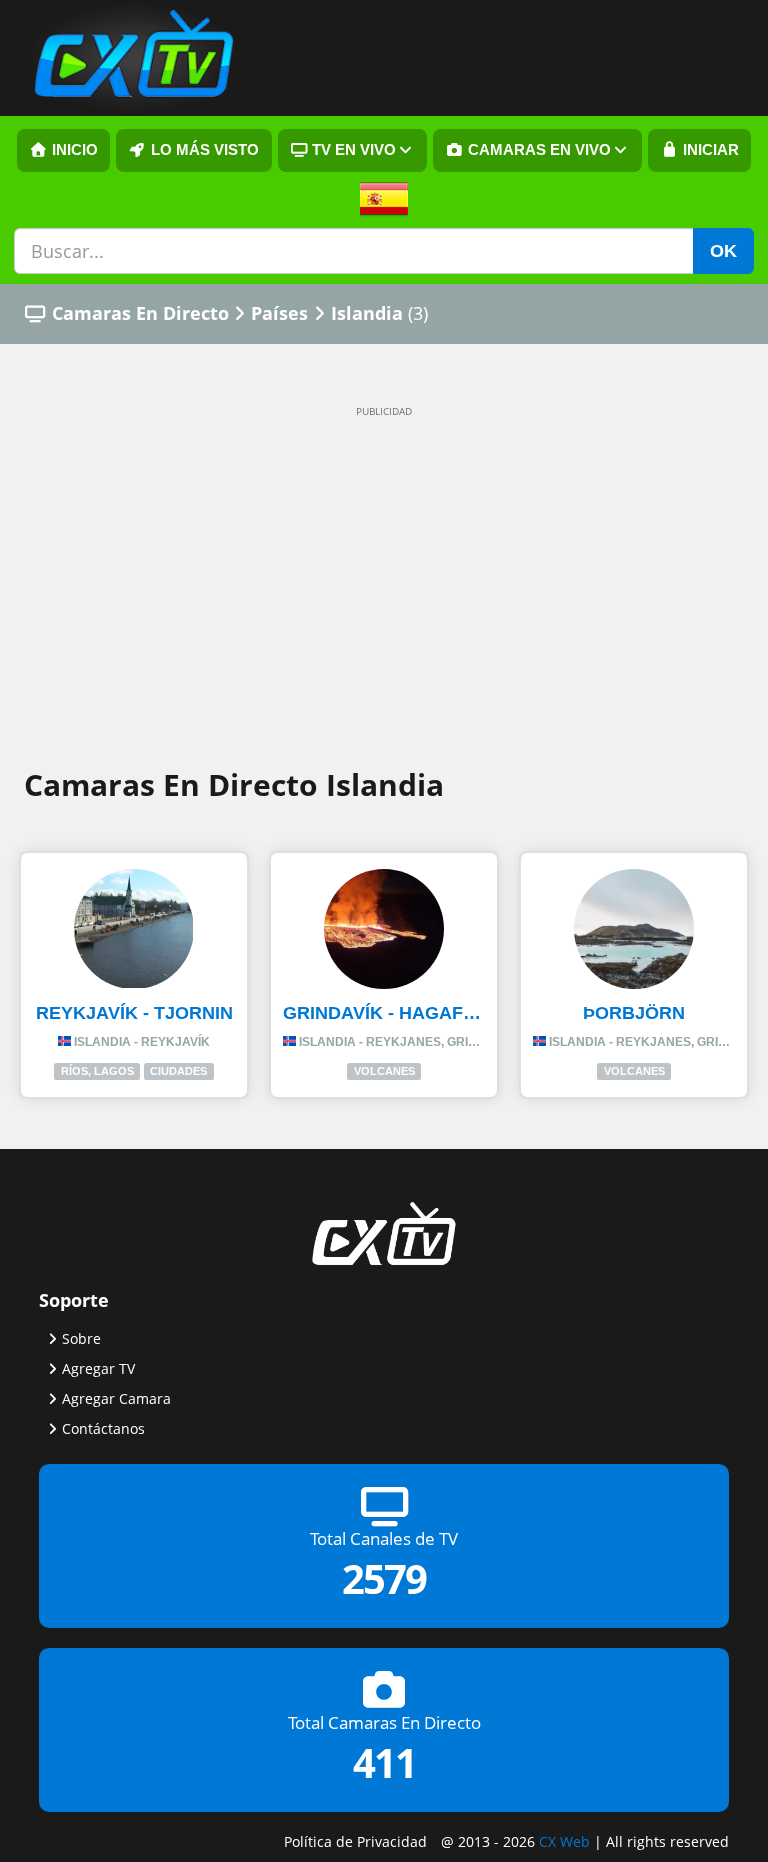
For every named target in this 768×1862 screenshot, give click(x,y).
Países (279, 313)
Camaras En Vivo (537, 150)
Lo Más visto (203, 150)
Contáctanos (103, 1428)
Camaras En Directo (140, 313)
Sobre (81, 1338)
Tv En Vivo (352, 150)
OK (723, 251)
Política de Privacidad (355, 1841)
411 (384, 1762)
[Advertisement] (384, 573)
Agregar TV (98, 1368)
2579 (384, 1579)
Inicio (73, 150)
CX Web (564, 1841)
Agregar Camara (116, 1398)
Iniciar (709, 150)
